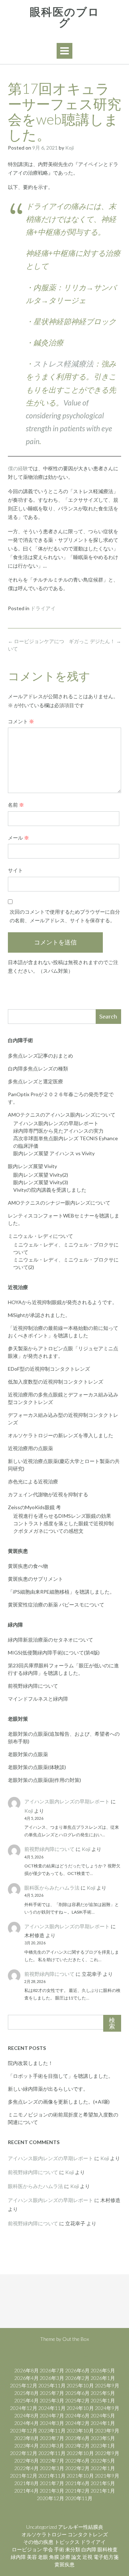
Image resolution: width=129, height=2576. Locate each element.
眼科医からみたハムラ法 (52, 1888)
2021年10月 (80, 2476)
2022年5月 (103, 2461)
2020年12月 (51, 2498)
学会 (48, 2549)
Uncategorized (42, 2527)
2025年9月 (107, 2385)
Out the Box (76, 2339)
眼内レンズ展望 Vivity (32, 1166)
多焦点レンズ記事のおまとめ (40, 1056)
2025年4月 (27, 2400)
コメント (21, 721)
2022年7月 (52, 2461)
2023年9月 (107, 2431)
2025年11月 (52, 2385)
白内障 (89, 2549)
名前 (16, 805)
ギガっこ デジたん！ (95, 641)
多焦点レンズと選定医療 (35, 1081)
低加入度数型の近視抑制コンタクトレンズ (56, 1382)
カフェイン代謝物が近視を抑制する (48, 1494)
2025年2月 (77, 2400)
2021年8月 (27, 2483)
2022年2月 (77, 2468)
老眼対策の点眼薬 (28, 1754)
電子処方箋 (106, 2557)
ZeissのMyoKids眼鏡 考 (34, 1507)
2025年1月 (103, 2400)
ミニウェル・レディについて (40, 1236)
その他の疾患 (38, 2542)
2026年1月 (103, 2378)
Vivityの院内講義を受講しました (50, 1190)
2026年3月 (52, 2378)
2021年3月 (52, 2491)
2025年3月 (52, 2400)
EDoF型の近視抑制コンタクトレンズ (49, 1369)
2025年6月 (77, 2393)
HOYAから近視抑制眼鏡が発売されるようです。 (63, 1302)
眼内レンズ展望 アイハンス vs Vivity (54, 1153)
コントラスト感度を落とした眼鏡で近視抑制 (63, 1523)
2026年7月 (52, 2370)
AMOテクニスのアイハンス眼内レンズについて (62, 1115)
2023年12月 (24, 2431)
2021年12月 (24, 2476)
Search (108, 1017)
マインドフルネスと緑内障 (38, 1699)
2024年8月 (27, 2415)
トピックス (67, 2542)
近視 (87, 2557)
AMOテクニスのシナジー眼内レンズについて (59, 1203)
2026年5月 (103, 2370)
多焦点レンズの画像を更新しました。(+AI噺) (59, 2102)
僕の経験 (18, 468)
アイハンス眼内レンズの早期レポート (56, 1123)
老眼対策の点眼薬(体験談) (37, 1767)
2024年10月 (80, 2408)
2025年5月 (103, 2393)
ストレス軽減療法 (63, 363)
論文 (76, 2557)
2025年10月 (80, 2385)
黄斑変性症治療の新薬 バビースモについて (56, 1605)
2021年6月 (77, 2483)
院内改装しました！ (30, 2063)
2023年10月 (80, 2431)
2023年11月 (52, 2431)
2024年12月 (24, 2408)
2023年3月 (52, 2446)
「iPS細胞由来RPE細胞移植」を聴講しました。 (61, 1592)
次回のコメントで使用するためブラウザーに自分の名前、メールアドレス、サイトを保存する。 (65, 916)
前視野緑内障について (33, 1686)
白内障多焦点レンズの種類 (38, 1068)
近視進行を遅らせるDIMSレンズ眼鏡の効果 (62, 1516)
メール (18, 838)
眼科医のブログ (65, 18)
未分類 (73, 2549)
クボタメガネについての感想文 (48, 1531)
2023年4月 (27, 2446)
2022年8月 (27, 2461)
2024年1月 (103, 2423)
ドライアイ (43, 608)
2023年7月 (52, 2438)
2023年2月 (77, 2446)
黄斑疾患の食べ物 (28, 1566)
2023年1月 (103, 2446)
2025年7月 (52, 2393)
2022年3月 (52, 2468)
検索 (112, 2023)
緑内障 (18, 2557)
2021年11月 (52, 2476)
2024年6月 (77, 2415)
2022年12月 (24, 2453)
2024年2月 (77, 2423)
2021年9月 (107, 2476)
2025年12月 (24, 2385)
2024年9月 (107, 2408)
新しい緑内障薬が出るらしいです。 (48, 2089)
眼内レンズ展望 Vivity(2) (41, 1175)
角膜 (54, 2557)
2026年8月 (27, 2370)
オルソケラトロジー (44, 2534)
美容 (32, 2557)
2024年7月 (52, 2415)
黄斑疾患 (64, 2564)
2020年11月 (79, 2498)
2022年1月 (103, 2468)
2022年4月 (27, 2468)
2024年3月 (52, 2423)
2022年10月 (80, 2453)
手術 (59, 2549)
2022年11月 (52, 2453)
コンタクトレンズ (88, 2534)
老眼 (43, 2557)
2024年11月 (52, 2408)
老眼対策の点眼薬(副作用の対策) (44, 1780)
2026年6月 (77, 2370)
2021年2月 (77, 2491)
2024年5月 (103, 2415)
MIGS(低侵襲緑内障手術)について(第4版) (54, 1652)
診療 (65, 2557)
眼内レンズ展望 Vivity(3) (41, 1182)
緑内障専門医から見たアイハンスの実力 (58, 1131)
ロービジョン (27, 2549)
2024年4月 (27, 2423)
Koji (70, 148)
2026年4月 (27, 2378)
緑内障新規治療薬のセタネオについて (51, 1640)
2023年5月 (103, 2438)
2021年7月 (52, 2483)
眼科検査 (107, 2549)
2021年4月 (27, 2491)
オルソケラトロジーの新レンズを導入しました (61, 1435)
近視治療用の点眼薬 (30, 1448)
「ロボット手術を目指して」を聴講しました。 (61, 2076)
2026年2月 (77, 2378)
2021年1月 (103, 2491)
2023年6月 (77, 2438)
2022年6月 (77, 2461)
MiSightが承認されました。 (39, 1315)
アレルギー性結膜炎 (81, 2527)
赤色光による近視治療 (33, 1481)
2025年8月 (27, 2393)
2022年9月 (107, 2453)
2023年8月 (27, 2438)
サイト (15, 870)
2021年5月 (103, 2483)
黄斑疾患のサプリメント (35, 1579)
